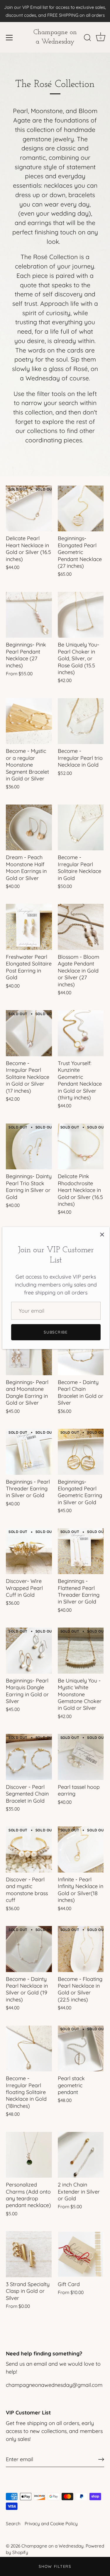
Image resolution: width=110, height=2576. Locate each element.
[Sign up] (101, 2459)
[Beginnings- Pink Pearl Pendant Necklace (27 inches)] (29, 615)
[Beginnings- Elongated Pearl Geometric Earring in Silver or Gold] (81, 1452)
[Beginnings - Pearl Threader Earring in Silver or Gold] (29, 1452)
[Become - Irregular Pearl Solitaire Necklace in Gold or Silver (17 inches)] (29, 1033)
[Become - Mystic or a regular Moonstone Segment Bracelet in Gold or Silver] (29, 721)
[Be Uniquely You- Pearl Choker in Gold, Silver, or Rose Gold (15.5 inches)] (81, 615)
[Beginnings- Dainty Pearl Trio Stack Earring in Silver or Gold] (29, 1147)
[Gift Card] (81, 2254)
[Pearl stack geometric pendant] (81, 2049)
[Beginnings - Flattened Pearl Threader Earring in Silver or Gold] (81, 1551)
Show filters (55, 2566)
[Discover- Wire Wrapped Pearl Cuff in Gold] (29, 1551)
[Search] (87, 38)
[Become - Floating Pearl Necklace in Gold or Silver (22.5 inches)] (81, 1949)
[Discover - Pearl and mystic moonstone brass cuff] (29, 1849)
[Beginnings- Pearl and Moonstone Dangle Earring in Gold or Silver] (29, 1352)
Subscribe (56, 1332)
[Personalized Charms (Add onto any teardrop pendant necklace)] (29, 2155)
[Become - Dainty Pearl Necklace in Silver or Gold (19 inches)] (29, 1949)
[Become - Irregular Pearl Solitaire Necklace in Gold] (81, 828)
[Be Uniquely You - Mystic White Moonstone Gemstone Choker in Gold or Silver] (81, 1651)
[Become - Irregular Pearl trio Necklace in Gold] (81, 721)
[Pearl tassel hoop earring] (81, 1757)
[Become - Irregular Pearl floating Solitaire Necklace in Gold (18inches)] (29, 2049)
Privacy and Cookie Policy (51, 2524)
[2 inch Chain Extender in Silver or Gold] (81, 2155)
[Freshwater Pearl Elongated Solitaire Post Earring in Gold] (29, 927)
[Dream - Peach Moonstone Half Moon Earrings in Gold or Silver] (29, 828)
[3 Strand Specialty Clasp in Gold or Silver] (29, 2254)
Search (13, 2524)
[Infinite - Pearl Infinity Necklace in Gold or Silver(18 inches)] (81, 1849)
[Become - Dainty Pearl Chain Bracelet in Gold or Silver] (81, 1352)
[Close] (102, 1234)
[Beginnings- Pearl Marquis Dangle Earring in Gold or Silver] (29, 1651)
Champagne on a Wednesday (55, 37)
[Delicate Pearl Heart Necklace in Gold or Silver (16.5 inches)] (29, 509)
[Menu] (9, 38)
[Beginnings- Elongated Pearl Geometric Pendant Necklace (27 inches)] (81, 509)
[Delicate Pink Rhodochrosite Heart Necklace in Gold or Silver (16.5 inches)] (81, 1147)
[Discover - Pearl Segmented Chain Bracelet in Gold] (29, 1757)
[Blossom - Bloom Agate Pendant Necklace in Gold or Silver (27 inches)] (81, 927)
